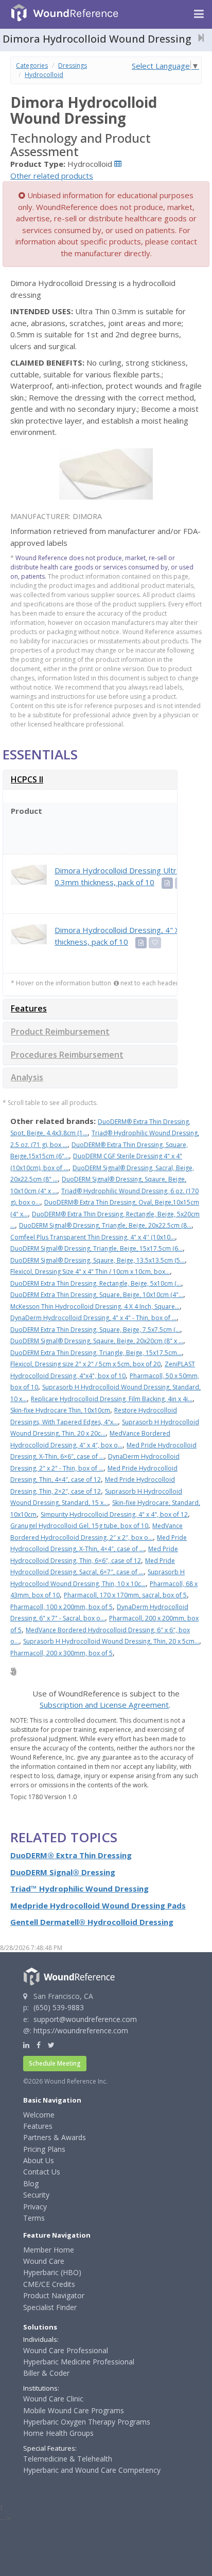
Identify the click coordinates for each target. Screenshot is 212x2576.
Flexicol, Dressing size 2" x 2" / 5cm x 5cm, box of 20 (85, 1364)
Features (29, 1008)
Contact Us (42, 2172)
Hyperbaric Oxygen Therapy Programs (87, 2422)
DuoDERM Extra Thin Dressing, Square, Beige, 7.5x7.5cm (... (95, 1330)
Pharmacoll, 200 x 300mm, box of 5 (61, 1653)
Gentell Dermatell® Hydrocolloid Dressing (92, 1922)
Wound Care (44, 2261)
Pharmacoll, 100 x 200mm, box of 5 (61, 1607)
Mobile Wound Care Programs (74, 2410)
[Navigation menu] (199, 14)
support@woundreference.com (85, 2019)
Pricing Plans (44, 2149)
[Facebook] (39, 2045)
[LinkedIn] (26, 2045)
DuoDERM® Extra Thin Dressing (71, 1855)
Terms (34, 2218)
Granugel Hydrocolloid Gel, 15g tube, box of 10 (79, 1526)
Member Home (49, 2250)
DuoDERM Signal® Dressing (63, 1872)
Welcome (39, 2115)
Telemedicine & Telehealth (68, 2459)
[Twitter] (51, 2045)
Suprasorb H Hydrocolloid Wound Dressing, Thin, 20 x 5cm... (111, 1641)
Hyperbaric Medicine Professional (79, 2362)
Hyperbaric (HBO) (52, 2272)
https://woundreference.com (81, 2030)
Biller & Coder (46, 2373)
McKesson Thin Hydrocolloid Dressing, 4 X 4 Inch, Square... (95, 1306)
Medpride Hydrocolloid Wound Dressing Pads (98, 1905)
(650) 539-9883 (59, 2007)
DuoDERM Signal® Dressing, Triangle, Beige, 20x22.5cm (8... (105, 1225)
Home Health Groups (58, 2433)
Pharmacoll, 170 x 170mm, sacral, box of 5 (125, 1595)
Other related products (52, 176)
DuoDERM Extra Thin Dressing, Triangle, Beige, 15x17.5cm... (96, 1353)
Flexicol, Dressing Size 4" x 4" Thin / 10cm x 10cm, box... (90, 1272)
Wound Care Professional (66, 2350)
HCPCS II (27, 779)
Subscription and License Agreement (104, 1705)
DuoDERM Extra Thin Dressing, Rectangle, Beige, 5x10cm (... (96, 1283)
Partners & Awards (55, 2137)
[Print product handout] (167, 883)
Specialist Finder (50, 2307)
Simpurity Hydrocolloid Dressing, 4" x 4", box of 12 (114, 1514)
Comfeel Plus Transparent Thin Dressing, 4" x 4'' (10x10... (93, 1237)
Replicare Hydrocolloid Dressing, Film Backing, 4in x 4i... (112, 1399)
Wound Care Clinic (53, 2399)
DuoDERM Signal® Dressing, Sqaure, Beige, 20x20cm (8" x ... (97, 1341)
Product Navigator (54, 2295)
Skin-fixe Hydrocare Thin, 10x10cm (60, 1410)
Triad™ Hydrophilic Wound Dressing (79, 1888)
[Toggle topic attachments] (198, 37)
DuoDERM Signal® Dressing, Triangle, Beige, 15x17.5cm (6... (96, 1248)
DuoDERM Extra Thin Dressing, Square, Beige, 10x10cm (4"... (97, 1295)
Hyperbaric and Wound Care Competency (92, 2470)
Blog (31, 2183)
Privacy (35, 2207)
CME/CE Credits (49, 2284)
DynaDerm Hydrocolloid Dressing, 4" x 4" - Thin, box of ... (93, 1318)
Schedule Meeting (55, 2063)
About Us (39, 2160)
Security (36, 2195)
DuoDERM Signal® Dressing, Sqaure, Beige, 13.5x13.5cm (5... (98, 1260)
